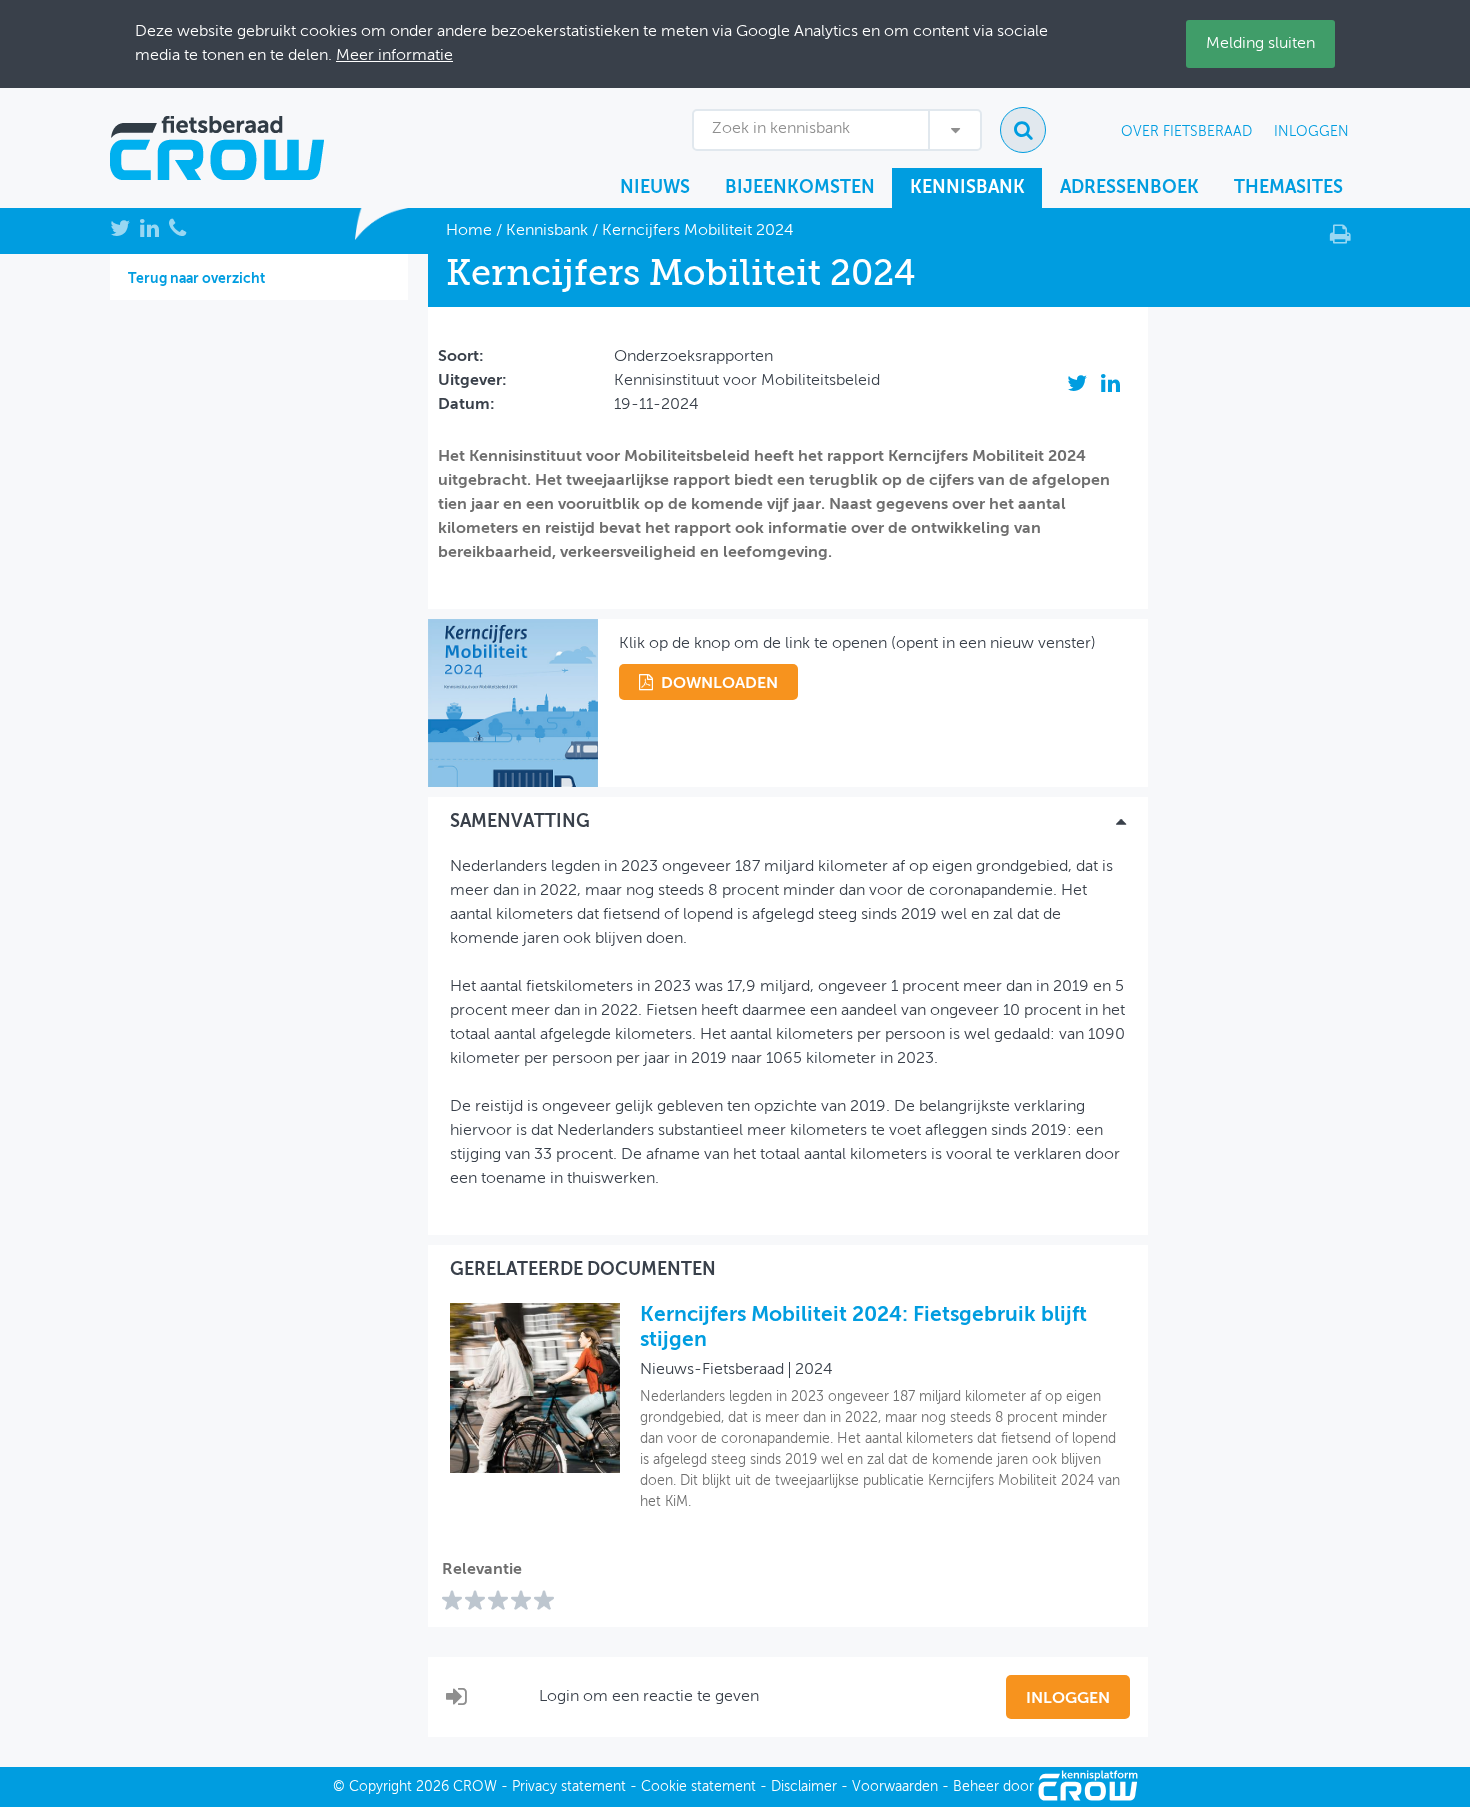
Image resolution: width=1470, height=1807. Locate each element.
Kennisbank (967, 188)
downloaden (719, 684)
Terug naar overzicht (196, 279)
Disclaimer (804, 1787)
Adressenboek (1129, 188)
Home (469, 231)
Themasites (1288, 188)
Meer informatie (394, 56)
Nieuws (655, 188)
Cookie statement (698, 1787)
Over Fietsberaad (1186, 132)
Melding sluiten (1260, 44)
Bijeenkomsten (800, 188)
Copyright (380, 1787)
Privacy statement (569, 1787)
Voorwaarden (895, 1787)
